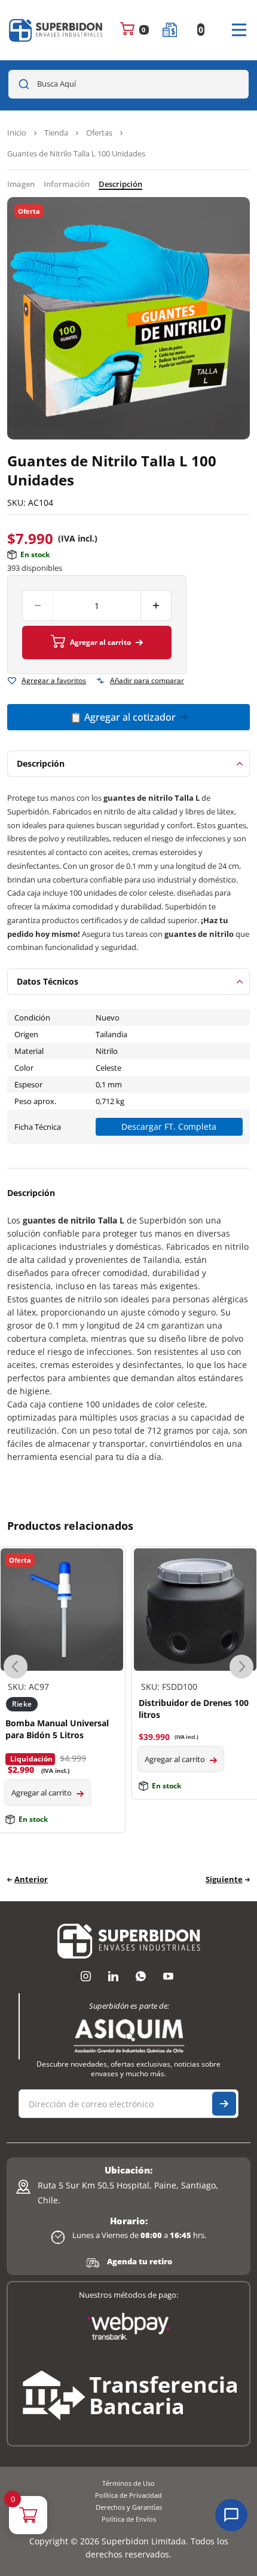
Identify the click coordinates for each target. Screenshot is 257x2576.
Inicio (17, 133)
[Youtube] (168, 1976)
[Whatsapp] (140, 1976)
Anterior (31, 1879)
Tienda (56, 133)
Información (67, 184)
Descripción (120, 184)
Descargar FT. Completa (169, 1126)
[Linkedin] (113, 1976)
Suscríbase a (224, 2104)
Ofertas (99, 133)
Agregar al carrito (100, 642)
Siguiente (224, 1879)
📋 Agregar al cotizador (123, 717)
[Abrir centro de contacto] (231, 2515)
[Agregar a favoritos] (12, 681)
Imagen (21, 184)
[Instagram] (85, 1976)
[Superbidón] (56, 30)
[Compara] (100, 681)
